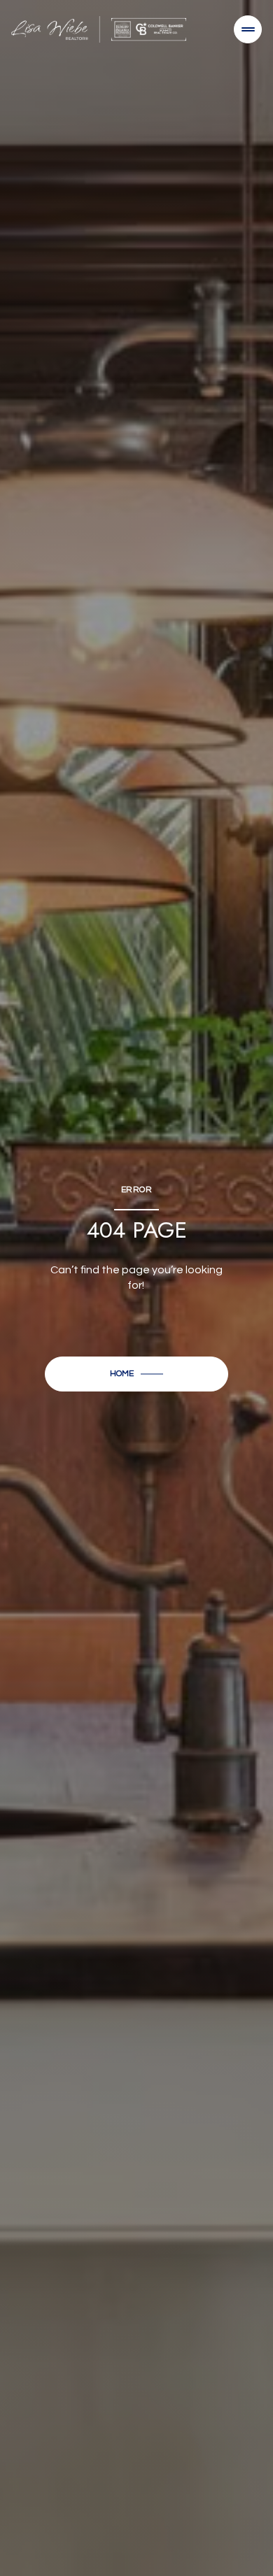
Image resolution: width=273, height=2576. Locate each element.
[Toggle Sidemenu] (248, 29)
